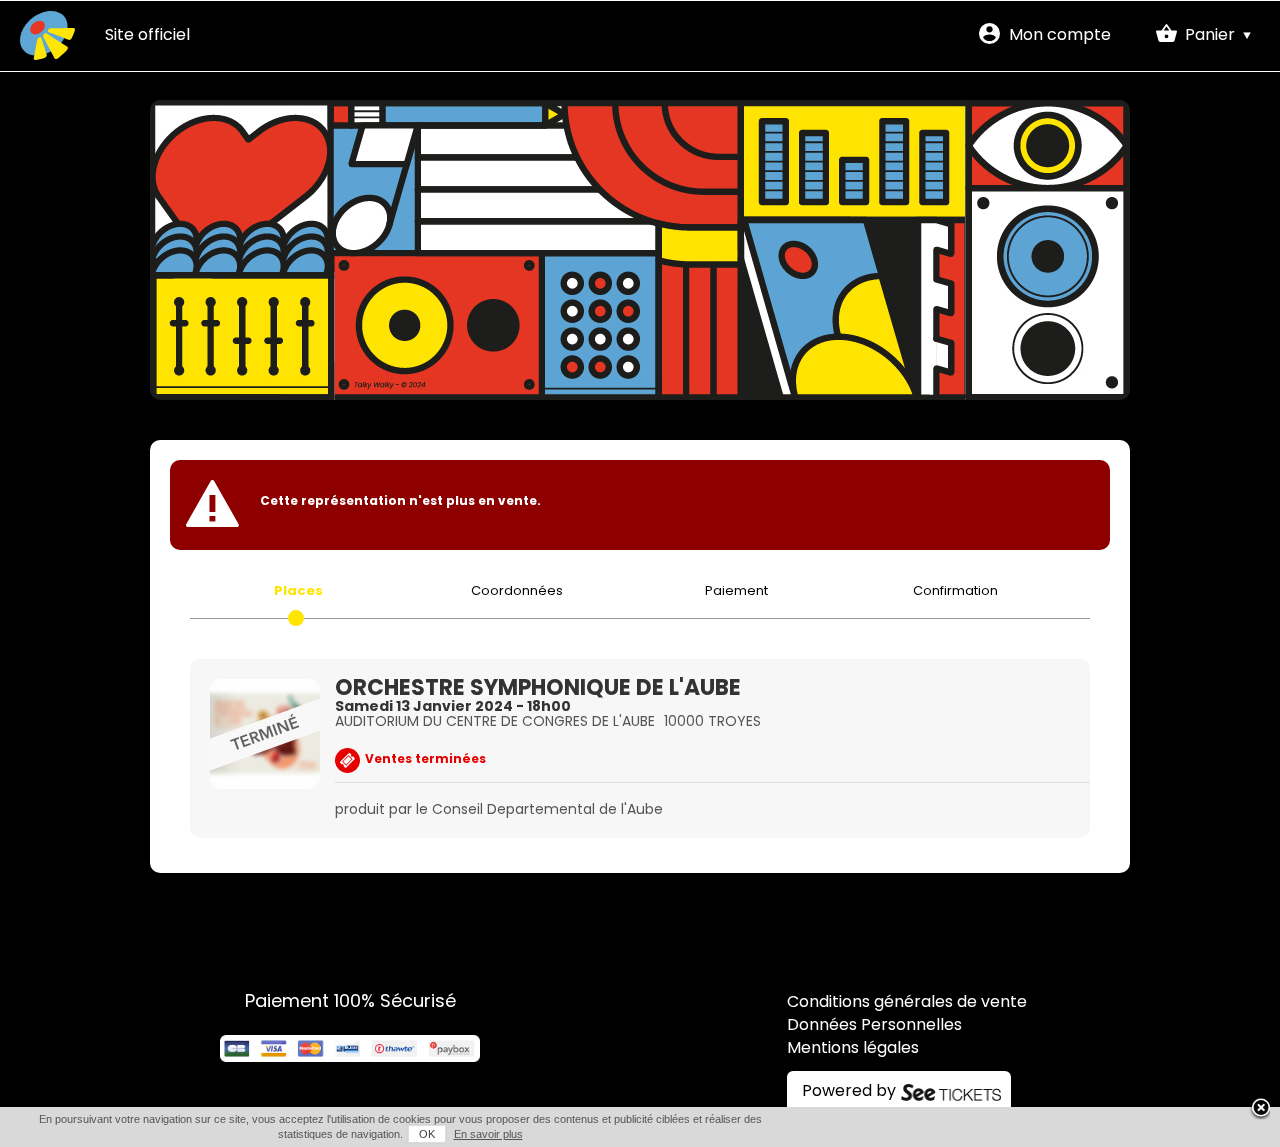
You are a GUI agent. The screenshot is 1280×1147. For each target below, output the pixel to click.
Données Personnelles (874, 1026)
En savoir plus (488, 1134)
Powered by (849, 1092)
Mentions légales (853, 1049)
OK (427, 1134)
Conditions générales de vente (907, 1003)
